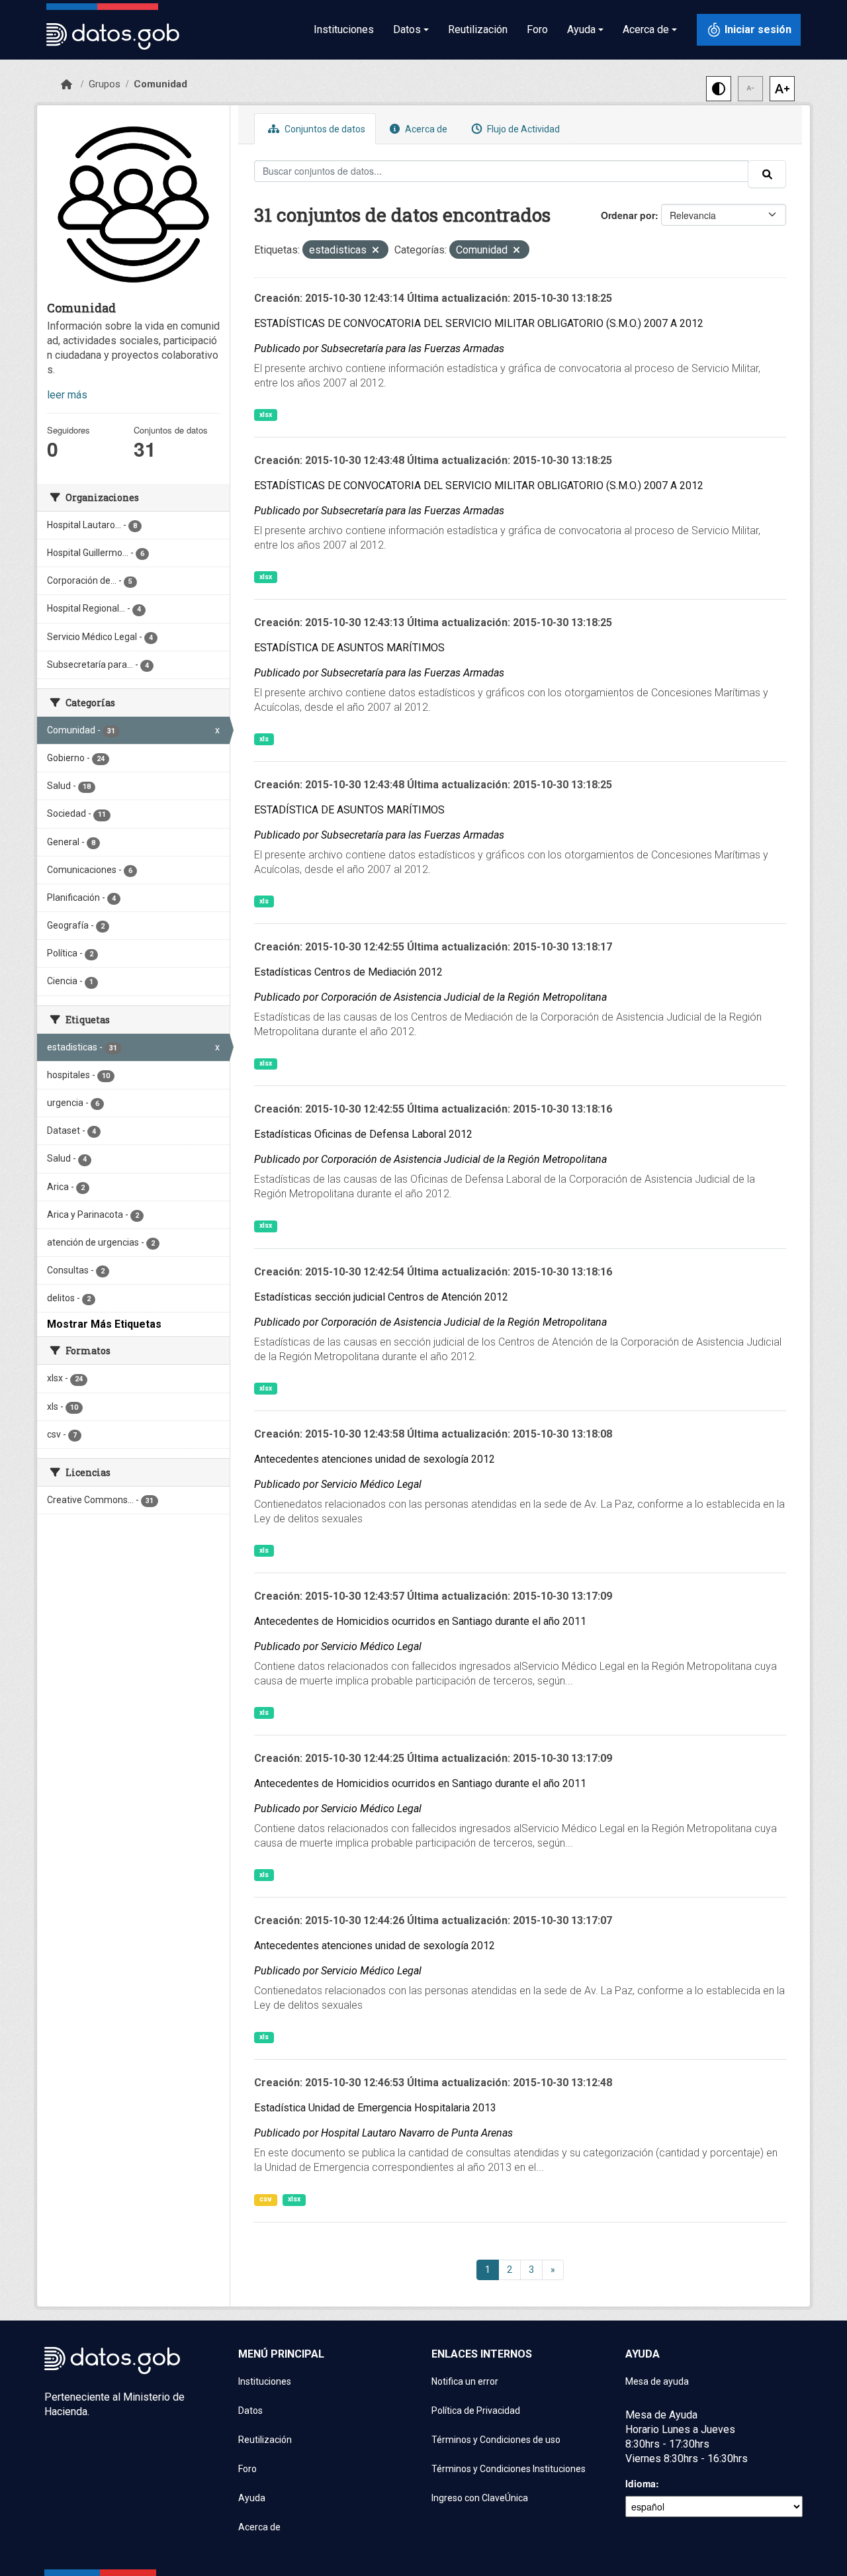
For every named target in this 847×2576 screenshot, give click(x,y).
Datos (250, 2411)
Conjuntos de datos (324, 129)
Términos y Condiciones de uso (496, 2440)
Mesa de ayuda (657, 2381)
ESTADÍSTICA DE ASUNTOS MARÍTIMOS (349, 648)
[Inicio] (67, 85)
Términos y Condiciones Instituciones (509, 2469)
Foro (537, 29)
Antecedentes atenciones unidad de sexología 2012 (375, 1459)
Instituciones (344, 29)
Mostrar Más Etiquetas (104, 1324)
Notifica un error (465, 2381)
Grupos (105, 84)
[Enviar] (767, 174)
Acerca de (425, 129)
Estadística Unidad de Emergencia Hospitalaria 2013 (375, 2108)
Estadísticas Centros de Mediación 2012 (348, 972)
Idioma (641, 2483)
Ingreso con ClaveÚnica (480, 2498)
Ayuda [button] (581, 29)
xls (264, 739)
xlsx (266, 415)
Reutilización (478, 29)
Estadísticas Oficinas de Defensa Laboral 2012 (363, 1134)
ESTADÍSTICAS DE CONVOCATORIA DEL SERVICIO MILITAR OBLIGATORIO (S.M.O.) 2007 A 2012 (479, 323)
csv (266, 2199)
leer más (67, 395)
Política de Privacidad (476, 2411)
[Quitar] (376, 251)
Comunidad (160, 84)
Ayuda (252, 2498)
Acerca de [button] (646, 29)
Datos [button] (407, 29)
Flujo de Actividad (522, 129)
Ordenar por (628, 215)
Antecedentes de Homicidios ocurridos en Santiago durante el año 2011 (420, 1621)
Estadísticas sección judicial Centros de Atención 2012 (381, 1297)
